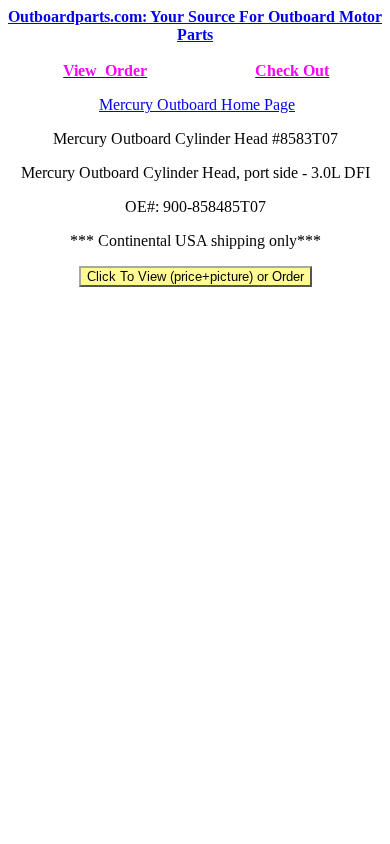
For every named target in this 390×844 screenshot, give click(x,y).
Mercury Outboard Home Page (197, 104)
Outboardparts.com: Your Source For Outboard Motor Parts (195, 25)
